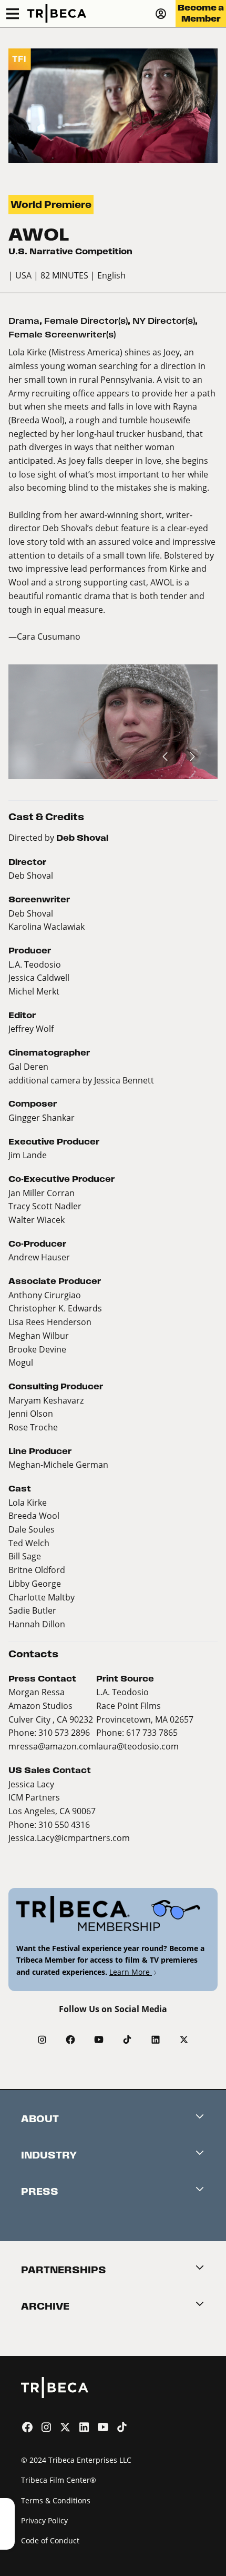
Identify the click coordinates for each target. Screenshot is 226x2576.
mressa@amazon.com (52, 1746)
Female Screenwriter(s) (62, 335)
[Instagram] (42, 2040)
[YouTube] (99, 2040)
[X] (184, 2040)
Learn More (131, 1972)
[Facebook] (70, 2040)
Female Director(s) (86, 321)
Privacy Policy (44, 2520)
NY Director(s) (164, 321)
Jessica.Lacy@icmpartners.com (69, 1838)
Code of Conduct (50, 2540)
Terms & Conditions (56, 2500)
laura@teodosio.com (137, 1746)
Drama (24, 321)
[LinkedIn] (156, 2040)
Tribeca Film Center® (59, 2480)
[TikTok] (127, 2040)
